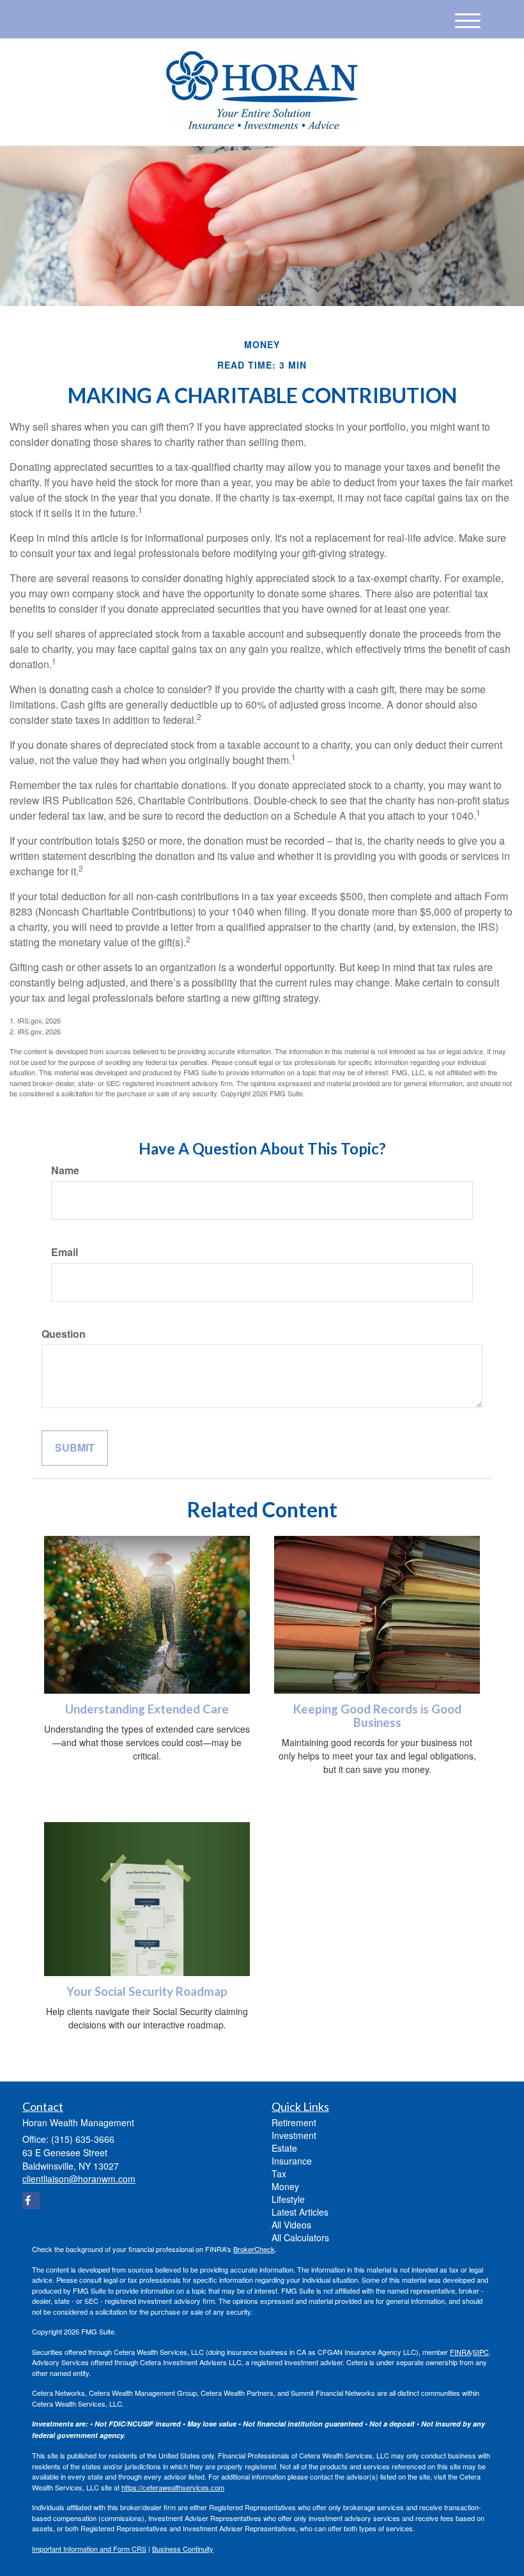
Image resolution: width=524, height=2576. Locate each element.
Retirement (294, 2122)
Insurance (292, 2161)
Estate (284, 2148)
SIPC (481, 2352)
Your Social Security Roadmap (147, 1991)
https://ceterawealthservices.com (173, 2487)
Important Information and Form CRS (89, 2549)
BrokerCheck (254, 2249)
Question (64, 1334)
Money (285, 2186)
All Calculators (300, 2237)
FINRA (460, 2352)
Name (65, 1170)
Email (65, 1252)
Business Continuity (183, 2549)
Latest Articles (300, 2212)
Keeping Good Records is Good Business (377, 1716)
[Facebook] (31, 2201)
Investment (294, 2135)
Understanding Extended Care (147, 1709)
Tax (279, 2173)
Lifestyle (288, 2199)
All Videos (291, 2225)
